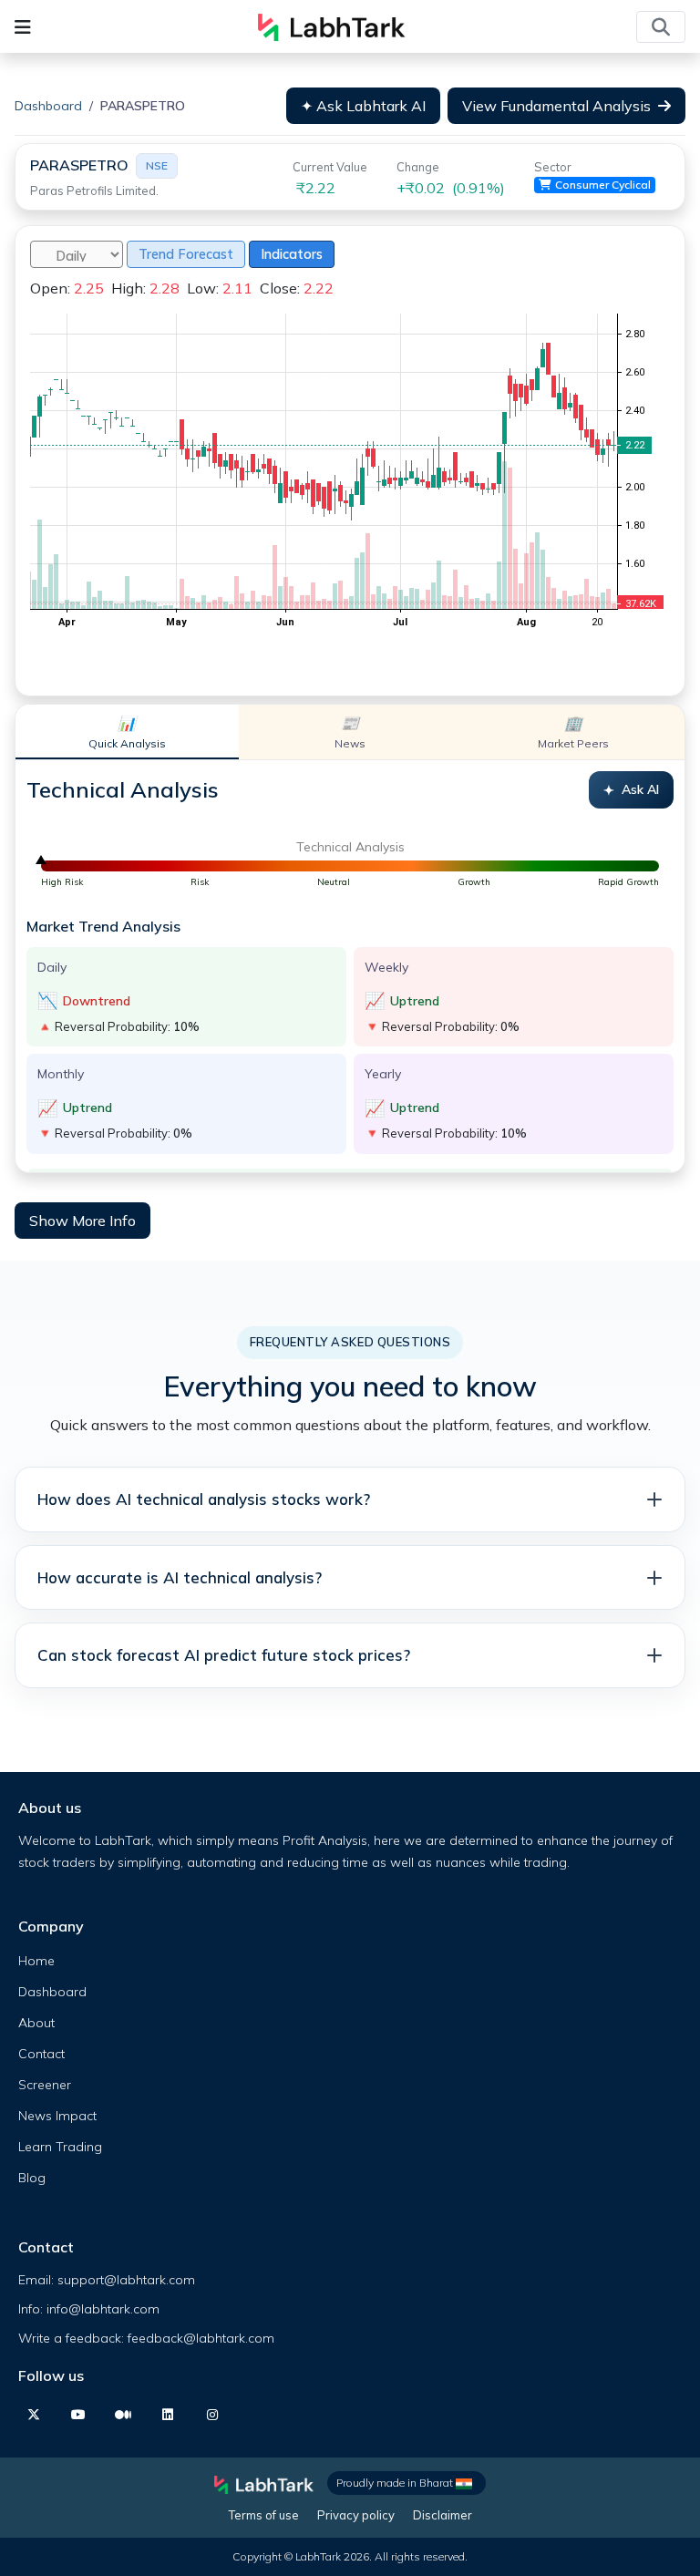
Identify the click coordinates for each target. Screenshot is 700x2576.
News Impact (57, 2116)
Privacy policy (356, 2515)
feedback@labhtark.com (201, 2338)
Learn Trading (60, 2147)
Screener (45, 2085)
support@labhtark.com (126, 2280)
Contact (41, 2054)
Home (36, 1961)
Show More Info (82, 1221)
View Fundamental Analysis (556, 106)
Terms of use (264, 2515)
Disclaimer (443, 2515)
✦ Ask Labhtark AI (363, 106)
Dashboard (48, 106)
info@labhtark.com (103, 2309)
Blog (32, 2178)
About (36, 2023)
